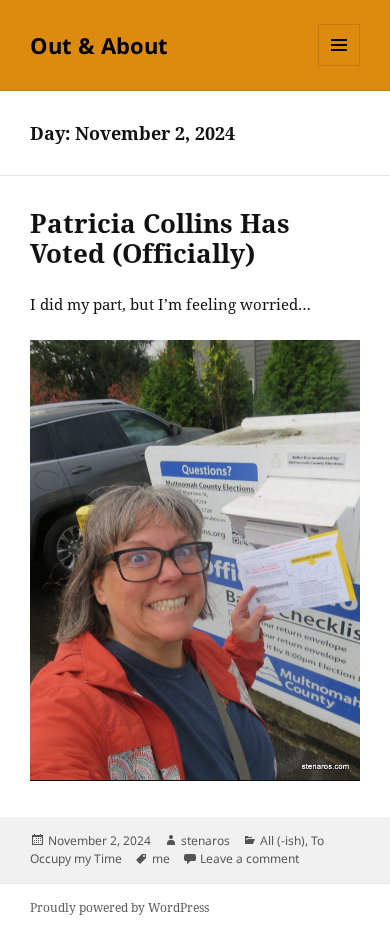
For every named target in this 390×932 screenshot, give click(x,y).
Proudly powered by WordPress (119, 907)
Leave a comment (249, 858)
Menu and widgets (339, 65)
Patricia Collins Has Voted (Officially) (160, 238)
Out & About (99, 45)
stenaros (205, 840)
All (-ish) (282, 840)
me (161, 858)
